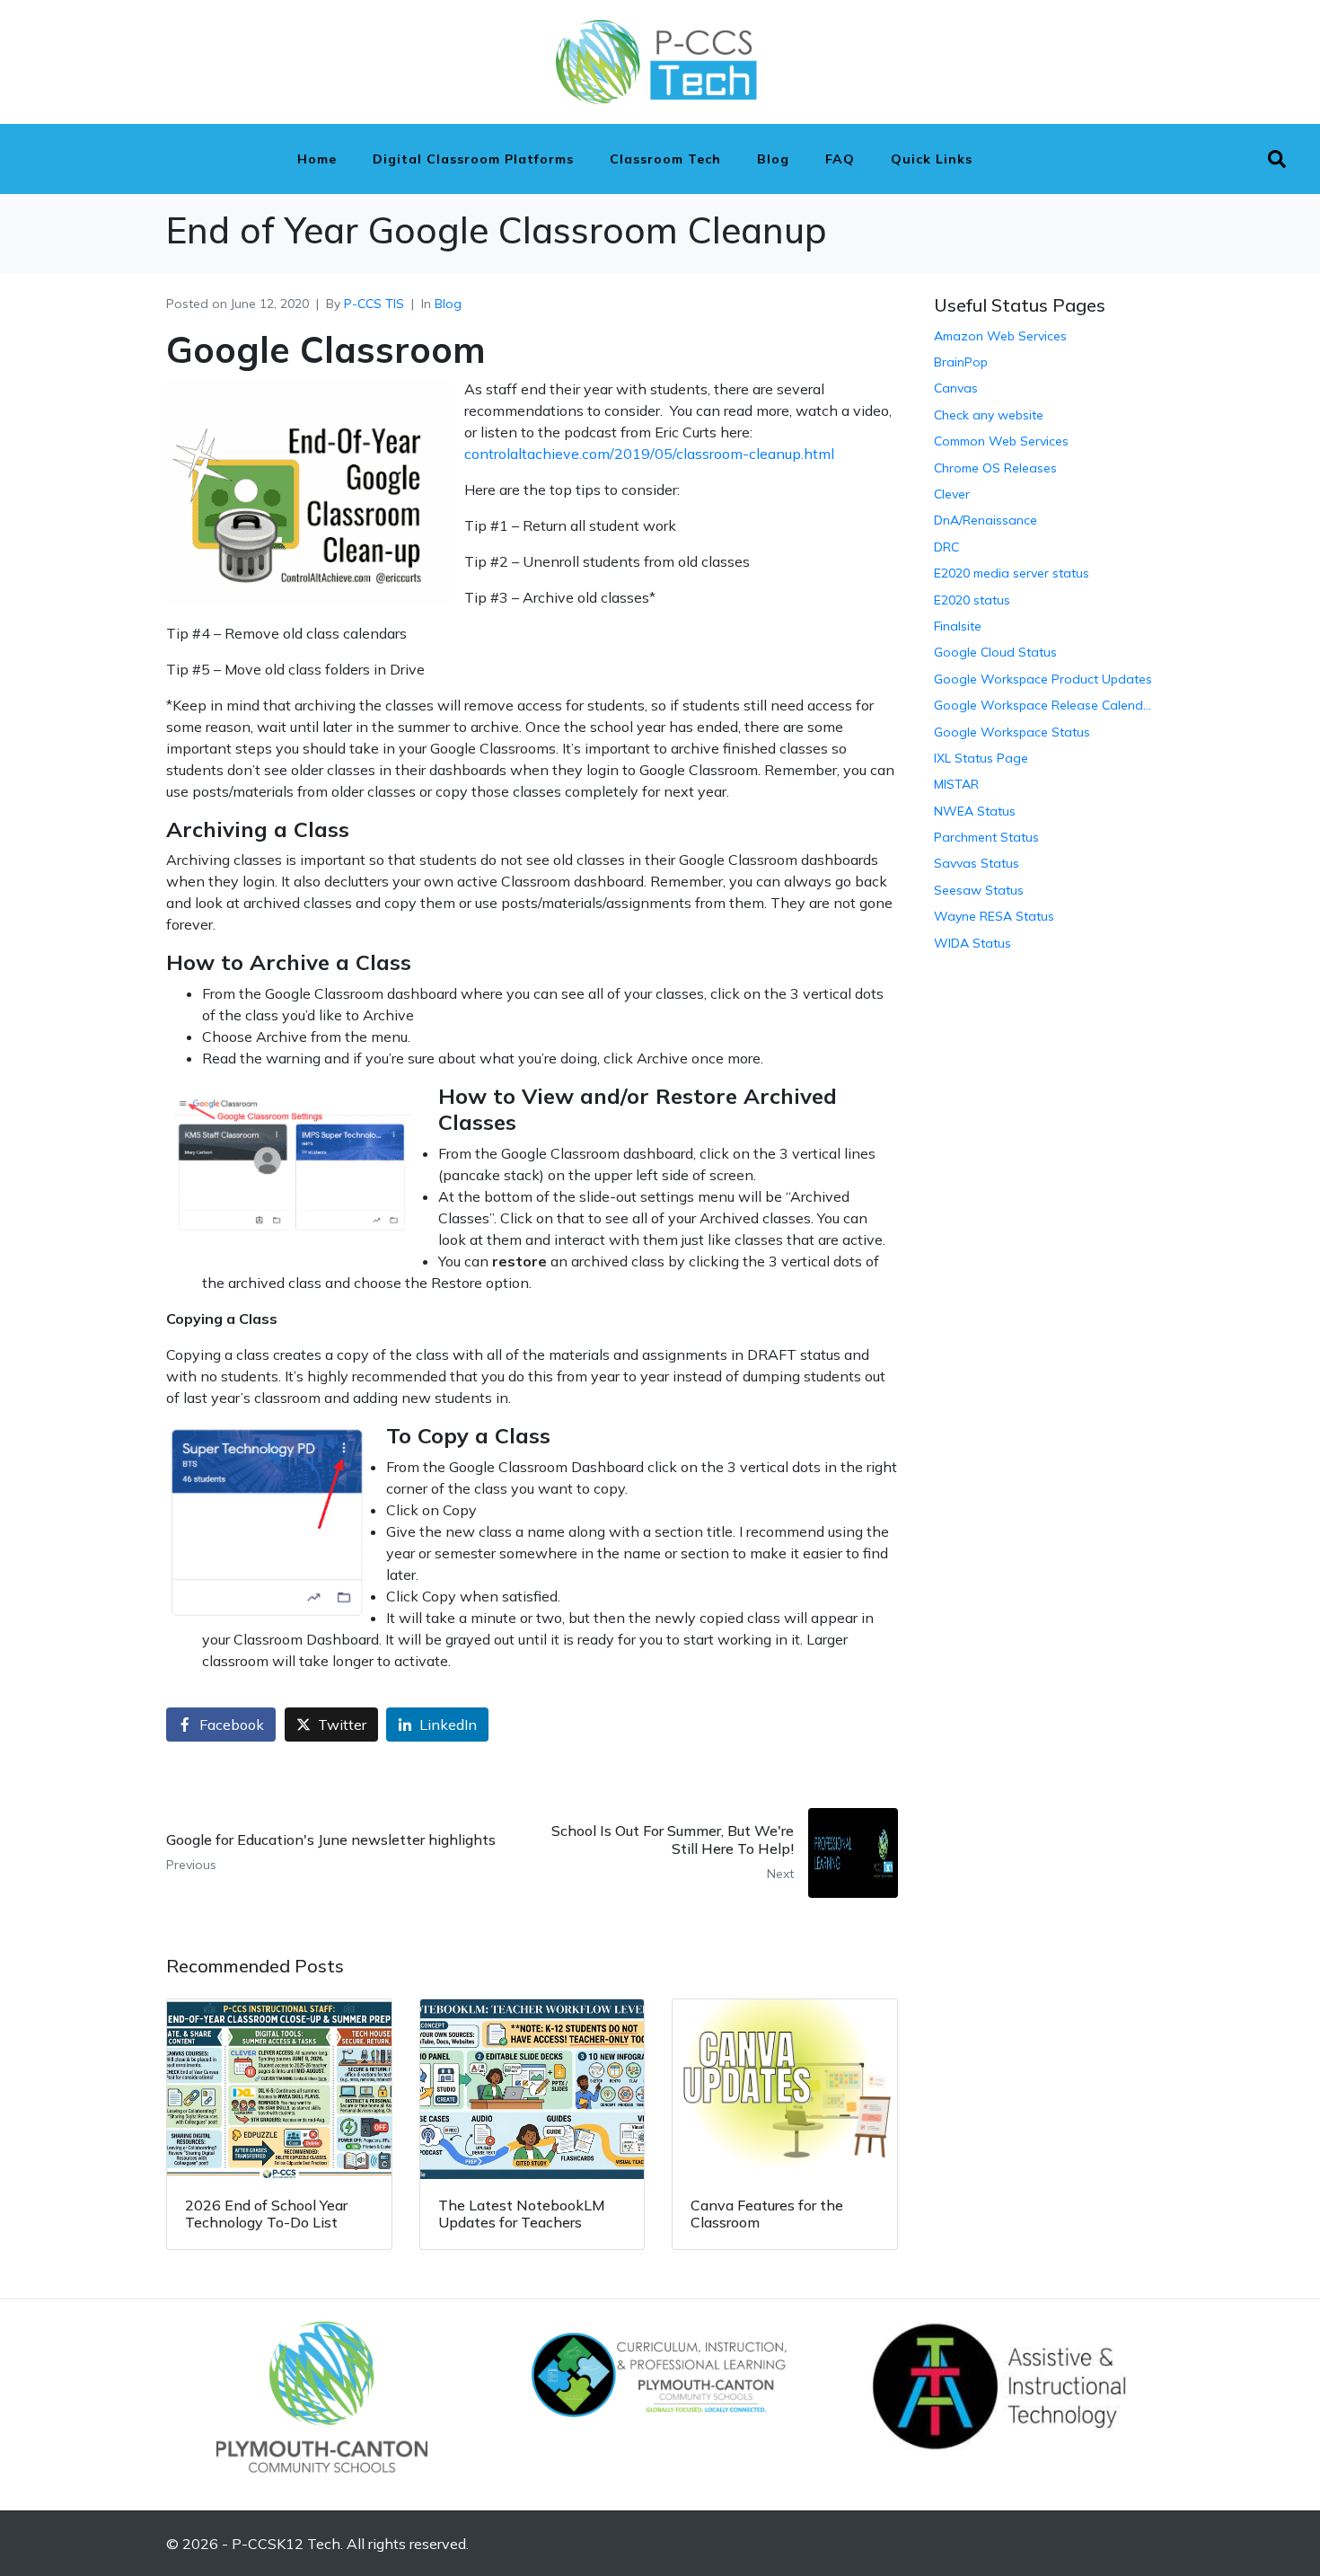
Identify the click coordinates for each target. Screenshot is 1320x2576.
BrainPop (961, 362)
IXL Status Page (981, 758)
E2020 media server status (1012, 573)
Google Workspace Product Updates (1043, 679)
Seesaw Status (979, 890)
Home (317, 159)
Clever (952, 494)
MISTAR (956, 784)
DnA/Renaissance (986, 520)
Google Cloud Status (995, 652)
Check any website (989, 415)
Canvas (956, 388)
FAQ (840, 159)
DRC (946, 547)
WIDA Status (972, 943)
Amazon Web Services (1000, 336)
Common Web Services (1001, 441)
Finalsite (958, 626)
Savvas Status (977, 863)
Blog (773, 159)
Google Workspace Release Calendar (1044, 705)
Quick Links (932, 159)
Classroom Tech (665, 159)
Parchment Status (986, 837)
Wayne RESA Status (994, 916)
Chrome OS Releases (995, 468)
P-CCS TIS (374, 304)
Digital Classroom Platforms (473, 159)
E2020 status (972, 600)
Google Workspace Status (1012, 732)
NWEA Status (975, 811)
